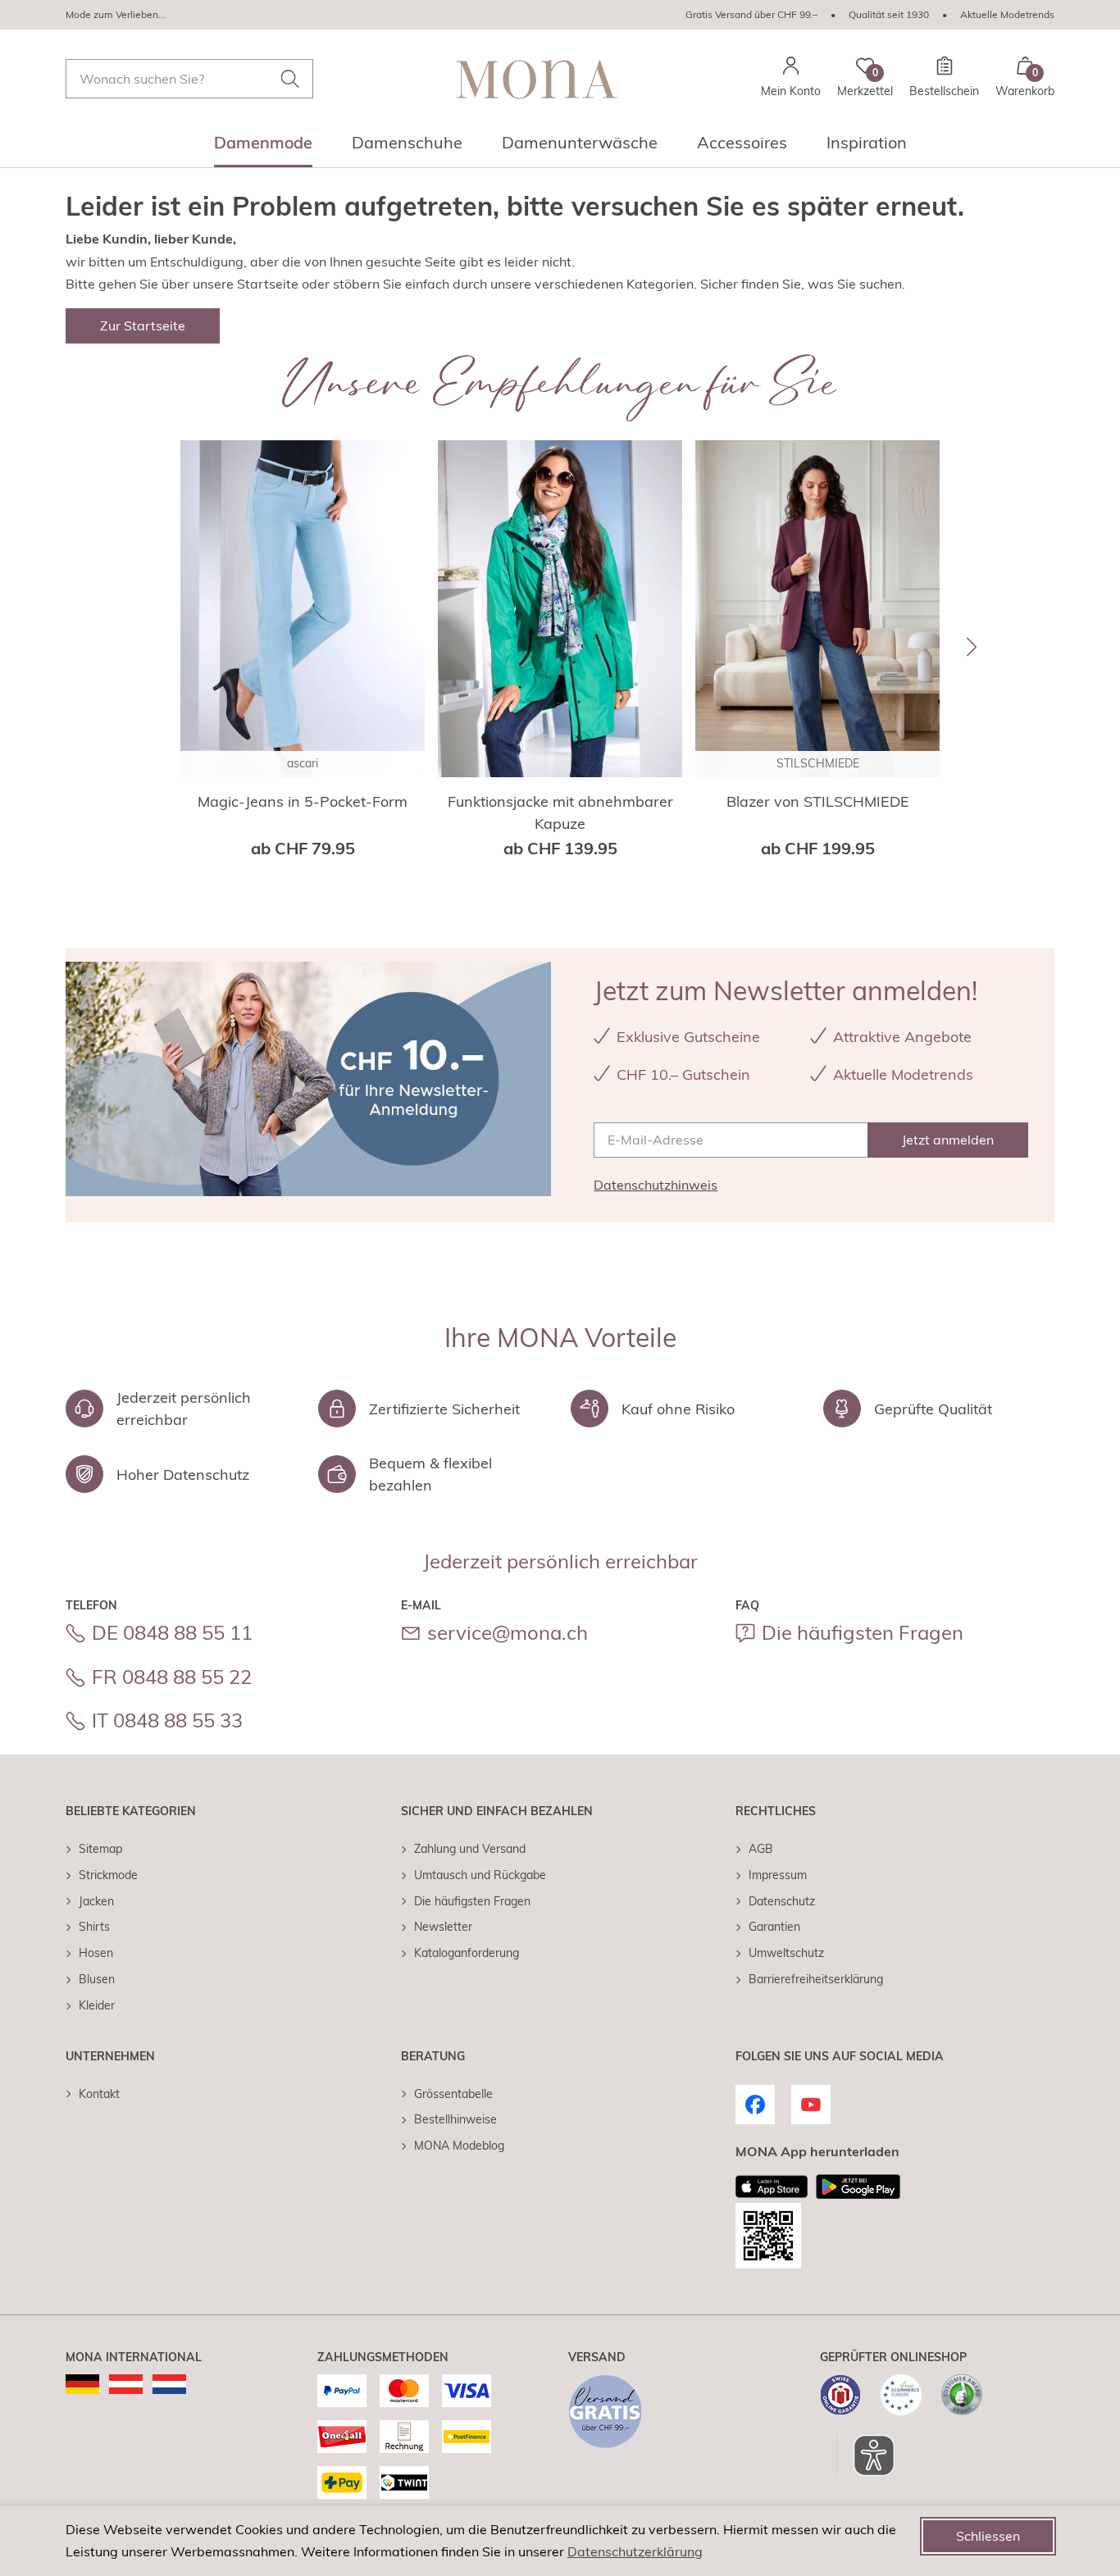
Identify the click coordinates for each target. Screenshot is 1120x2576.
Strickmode (108, 1875)
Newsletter (443, 1927)
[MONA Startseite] (537, 79)
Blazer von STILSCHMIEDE (818, 801)
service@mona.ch (508, 1632)
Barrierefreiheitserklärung (816, 1979)
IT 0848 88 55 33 (167, 1720)
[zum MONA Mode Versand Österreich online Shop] (126, 2384)
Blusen (97, 1979)
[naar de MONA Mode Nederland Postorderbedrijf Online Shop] (169, 2384)
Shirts (94, 1927)
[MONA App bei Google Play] (858, 2187)
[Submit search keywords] (290, 79)
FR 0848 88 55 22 (172, 1677)
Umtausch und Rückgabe (480, 1875)
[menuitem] (263, 148)
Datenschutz (782, 1901)
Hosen (96, 1953)
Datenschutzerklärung (635, 2551)
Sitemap (100, 1849)
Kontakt (99, 2094)
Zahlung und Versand (470, 1849)
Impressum (778, 1875)
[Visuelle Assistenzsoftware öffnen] (865, 2455)
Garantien (774, 1927)
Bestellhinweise (455, 2119)
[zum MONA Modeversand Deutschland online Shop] (82, 2384)
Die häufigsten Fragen (863, 1632)
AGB (761, 1849)
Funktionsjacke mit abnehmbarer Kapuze (560, 812)
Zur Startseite (143, 325)
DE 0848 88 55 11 (172, 1632)
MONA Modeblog (459, 2146)
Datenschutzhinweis (656, 1185)
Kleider (97, 2005)
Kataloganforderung (467, 1953)
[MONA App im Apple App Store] (772, 2187)
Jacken (96, 1901)
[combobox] (189, 79)
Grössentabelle (453, 2094)
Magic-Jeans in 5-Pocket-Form (303, 801)
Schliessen (988, 2536)
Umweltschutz (786, 1953)
